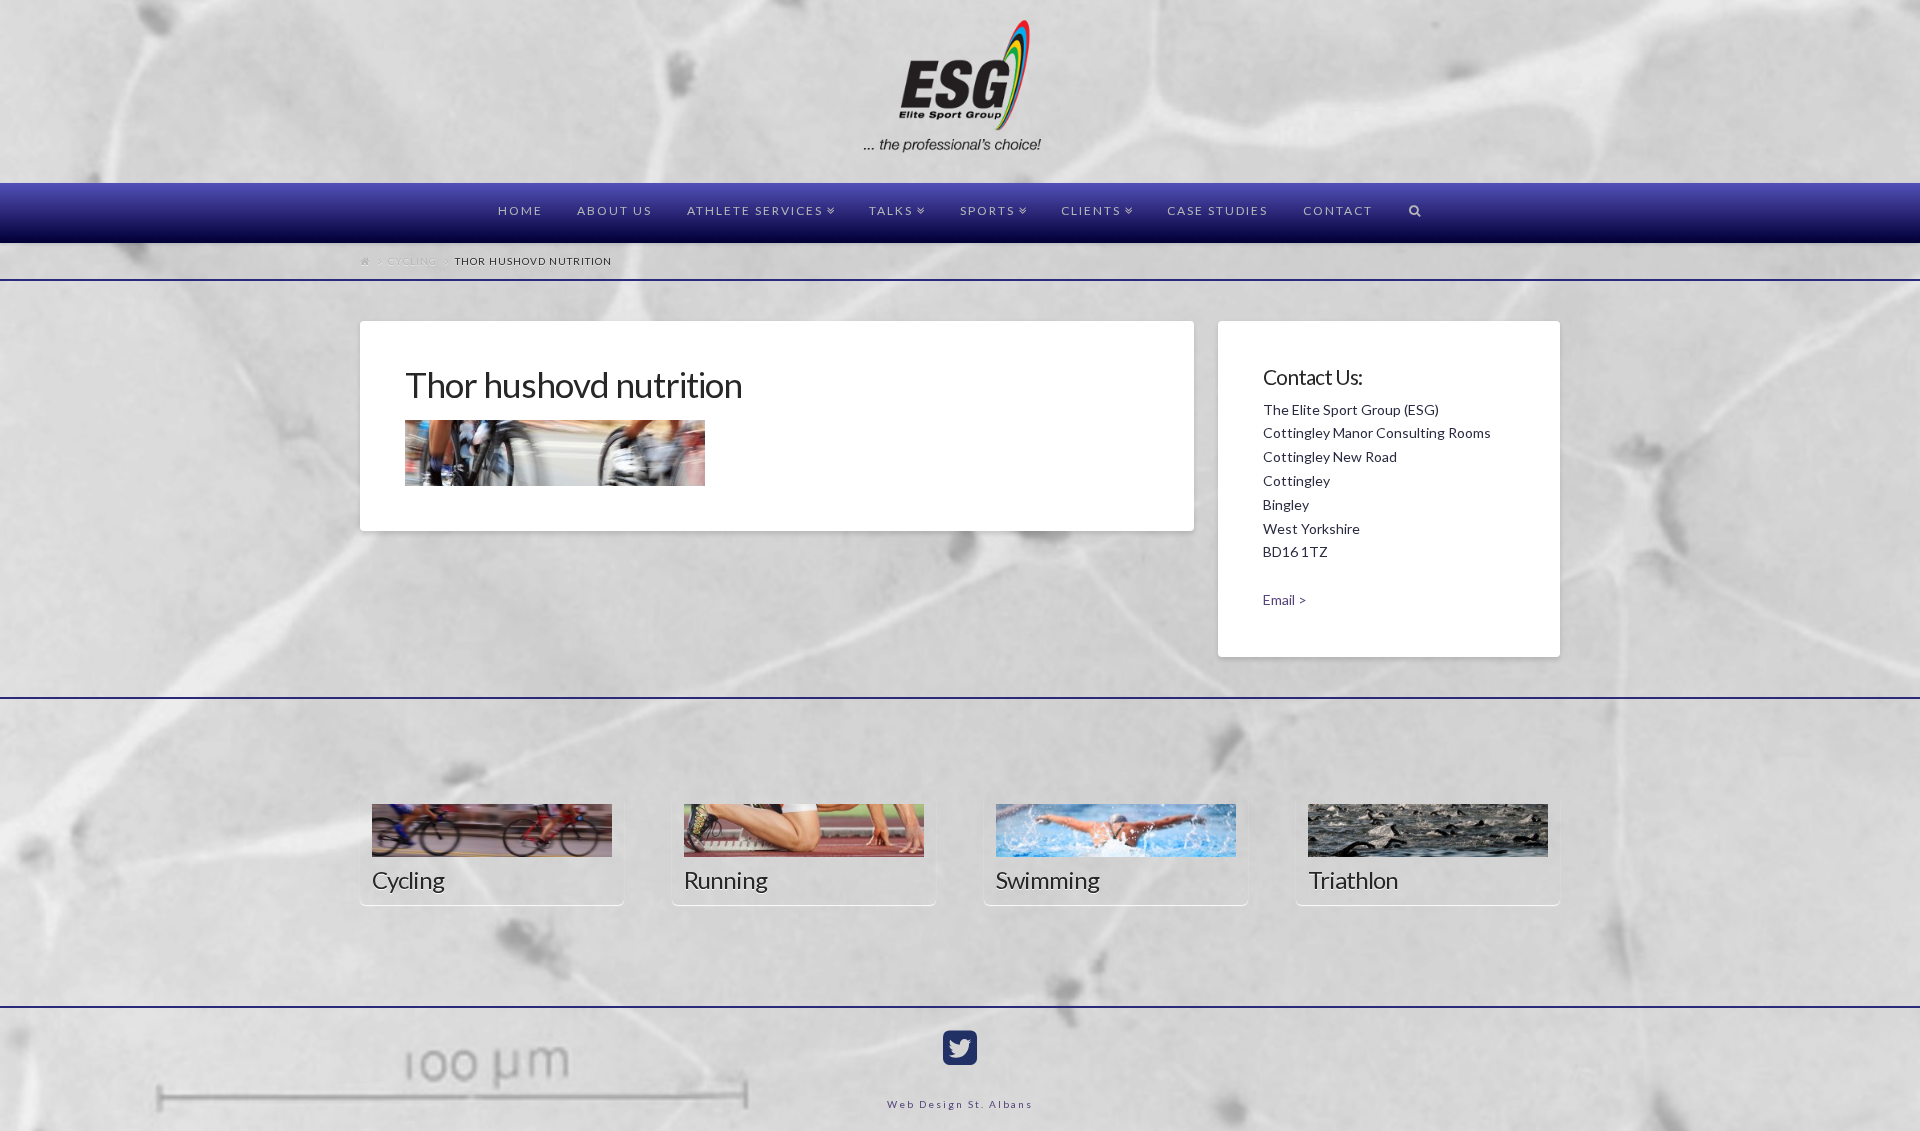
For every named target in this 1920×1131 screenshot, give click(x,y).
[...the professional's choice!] (960, 92)
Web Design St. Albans (960, 1104)
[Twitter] (960, 1048)
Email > (1285, 599)
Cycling (412, 261)
